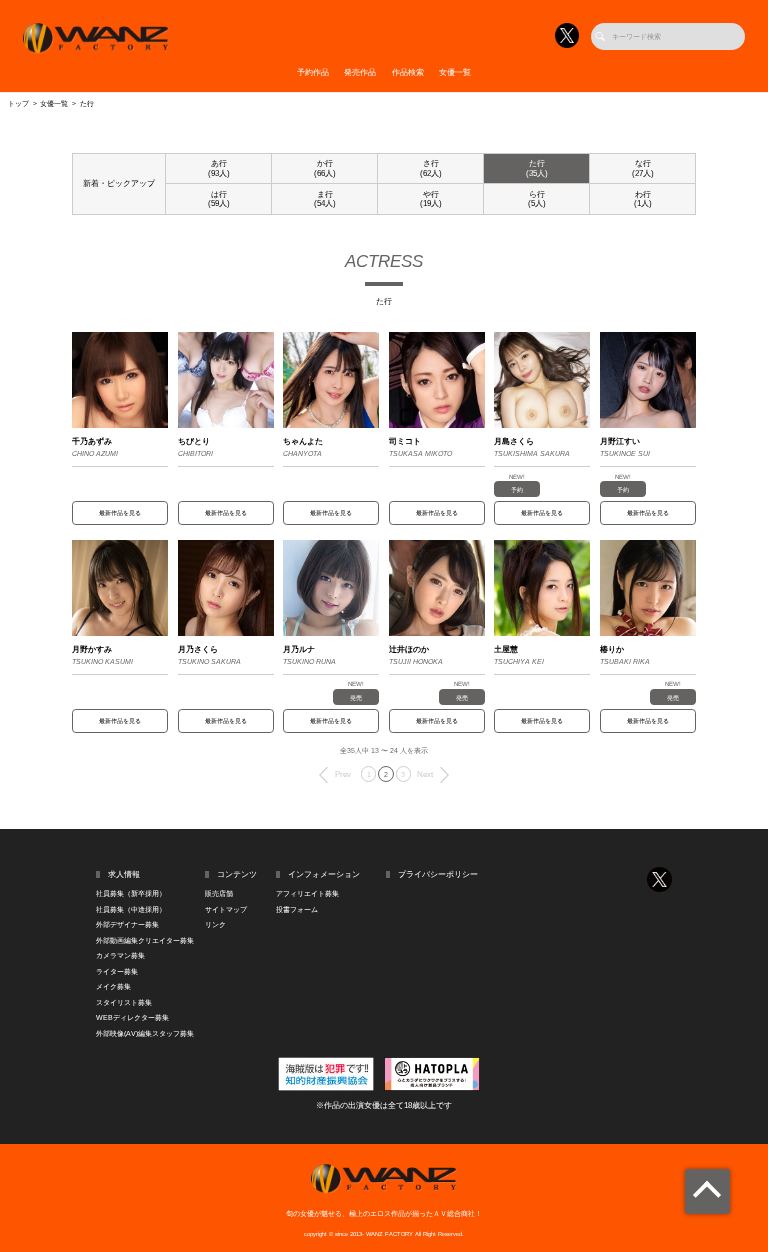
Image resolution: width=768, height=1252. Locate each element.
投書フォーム (297, 909)
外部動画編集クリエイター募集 (145, 940)
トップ (18, 103)
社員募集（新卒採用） (131, 893)
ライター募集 (117, 971)
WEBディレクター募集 (132, 1017)
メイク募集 (113, 986)
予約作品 (313, 72)
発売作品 (360, 72)
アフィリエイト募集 (307, 893)
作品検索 (408, 72)
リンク (215, 924)
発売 (356, 697)
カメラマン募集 (120, 955)
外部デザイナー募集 (127, 924)
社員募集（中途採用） (131, 909)
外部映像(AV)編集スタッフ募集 (145, 1033)
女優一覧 (455, 72)
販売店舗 (219, 893)
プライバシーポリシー (438, 874)
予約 (517, 489)
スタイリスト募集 (124, 1002)
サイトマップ (226, 909)
